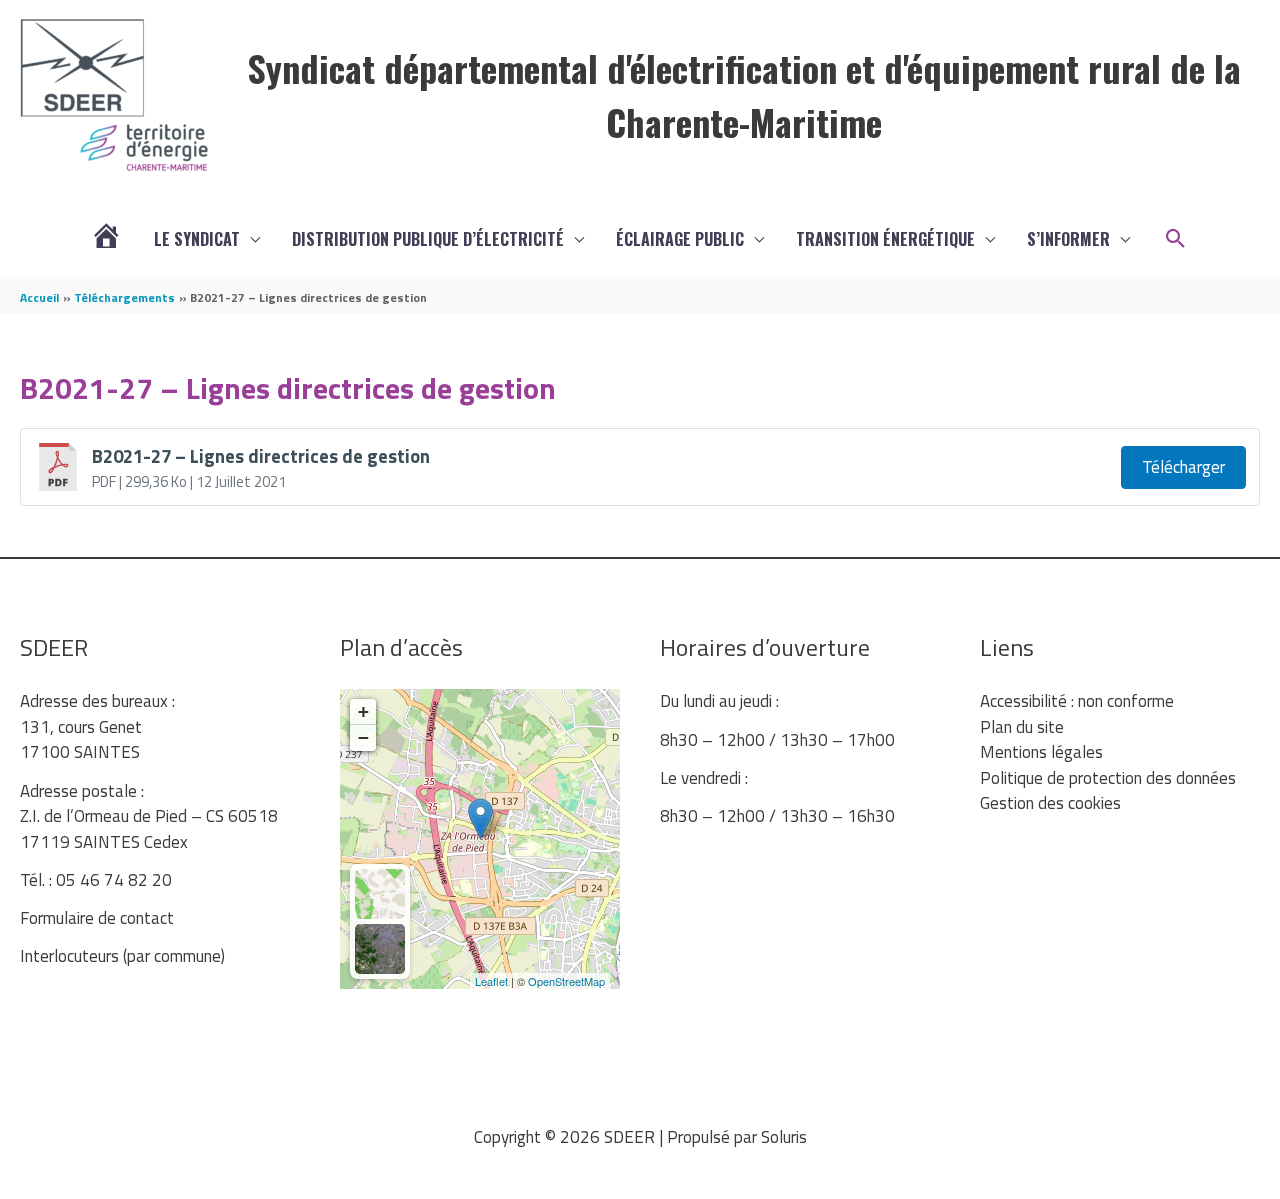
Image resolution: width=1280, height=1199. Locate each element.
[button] (1176, 239)
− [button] (363, 737)
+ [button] (363, 711)
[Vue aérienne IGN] (380, 949)
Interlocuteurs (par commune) (122, 956)
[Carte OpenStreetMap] (380, 894)
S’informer (1068, 239)
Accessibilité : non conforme (1077, 701)
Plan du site (1022, 727)
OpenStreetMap (566, 981)
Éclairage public (680, 239)
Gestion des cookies (1050, 803)
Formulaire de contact (97, 918)
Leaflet (491, 981)
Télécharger (1183, 467)
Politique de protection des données (1108, 778)
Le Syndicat (197, 239)
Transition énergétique (885, 239)
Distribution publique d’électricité (428, 239)
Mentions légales (1041, 752)
